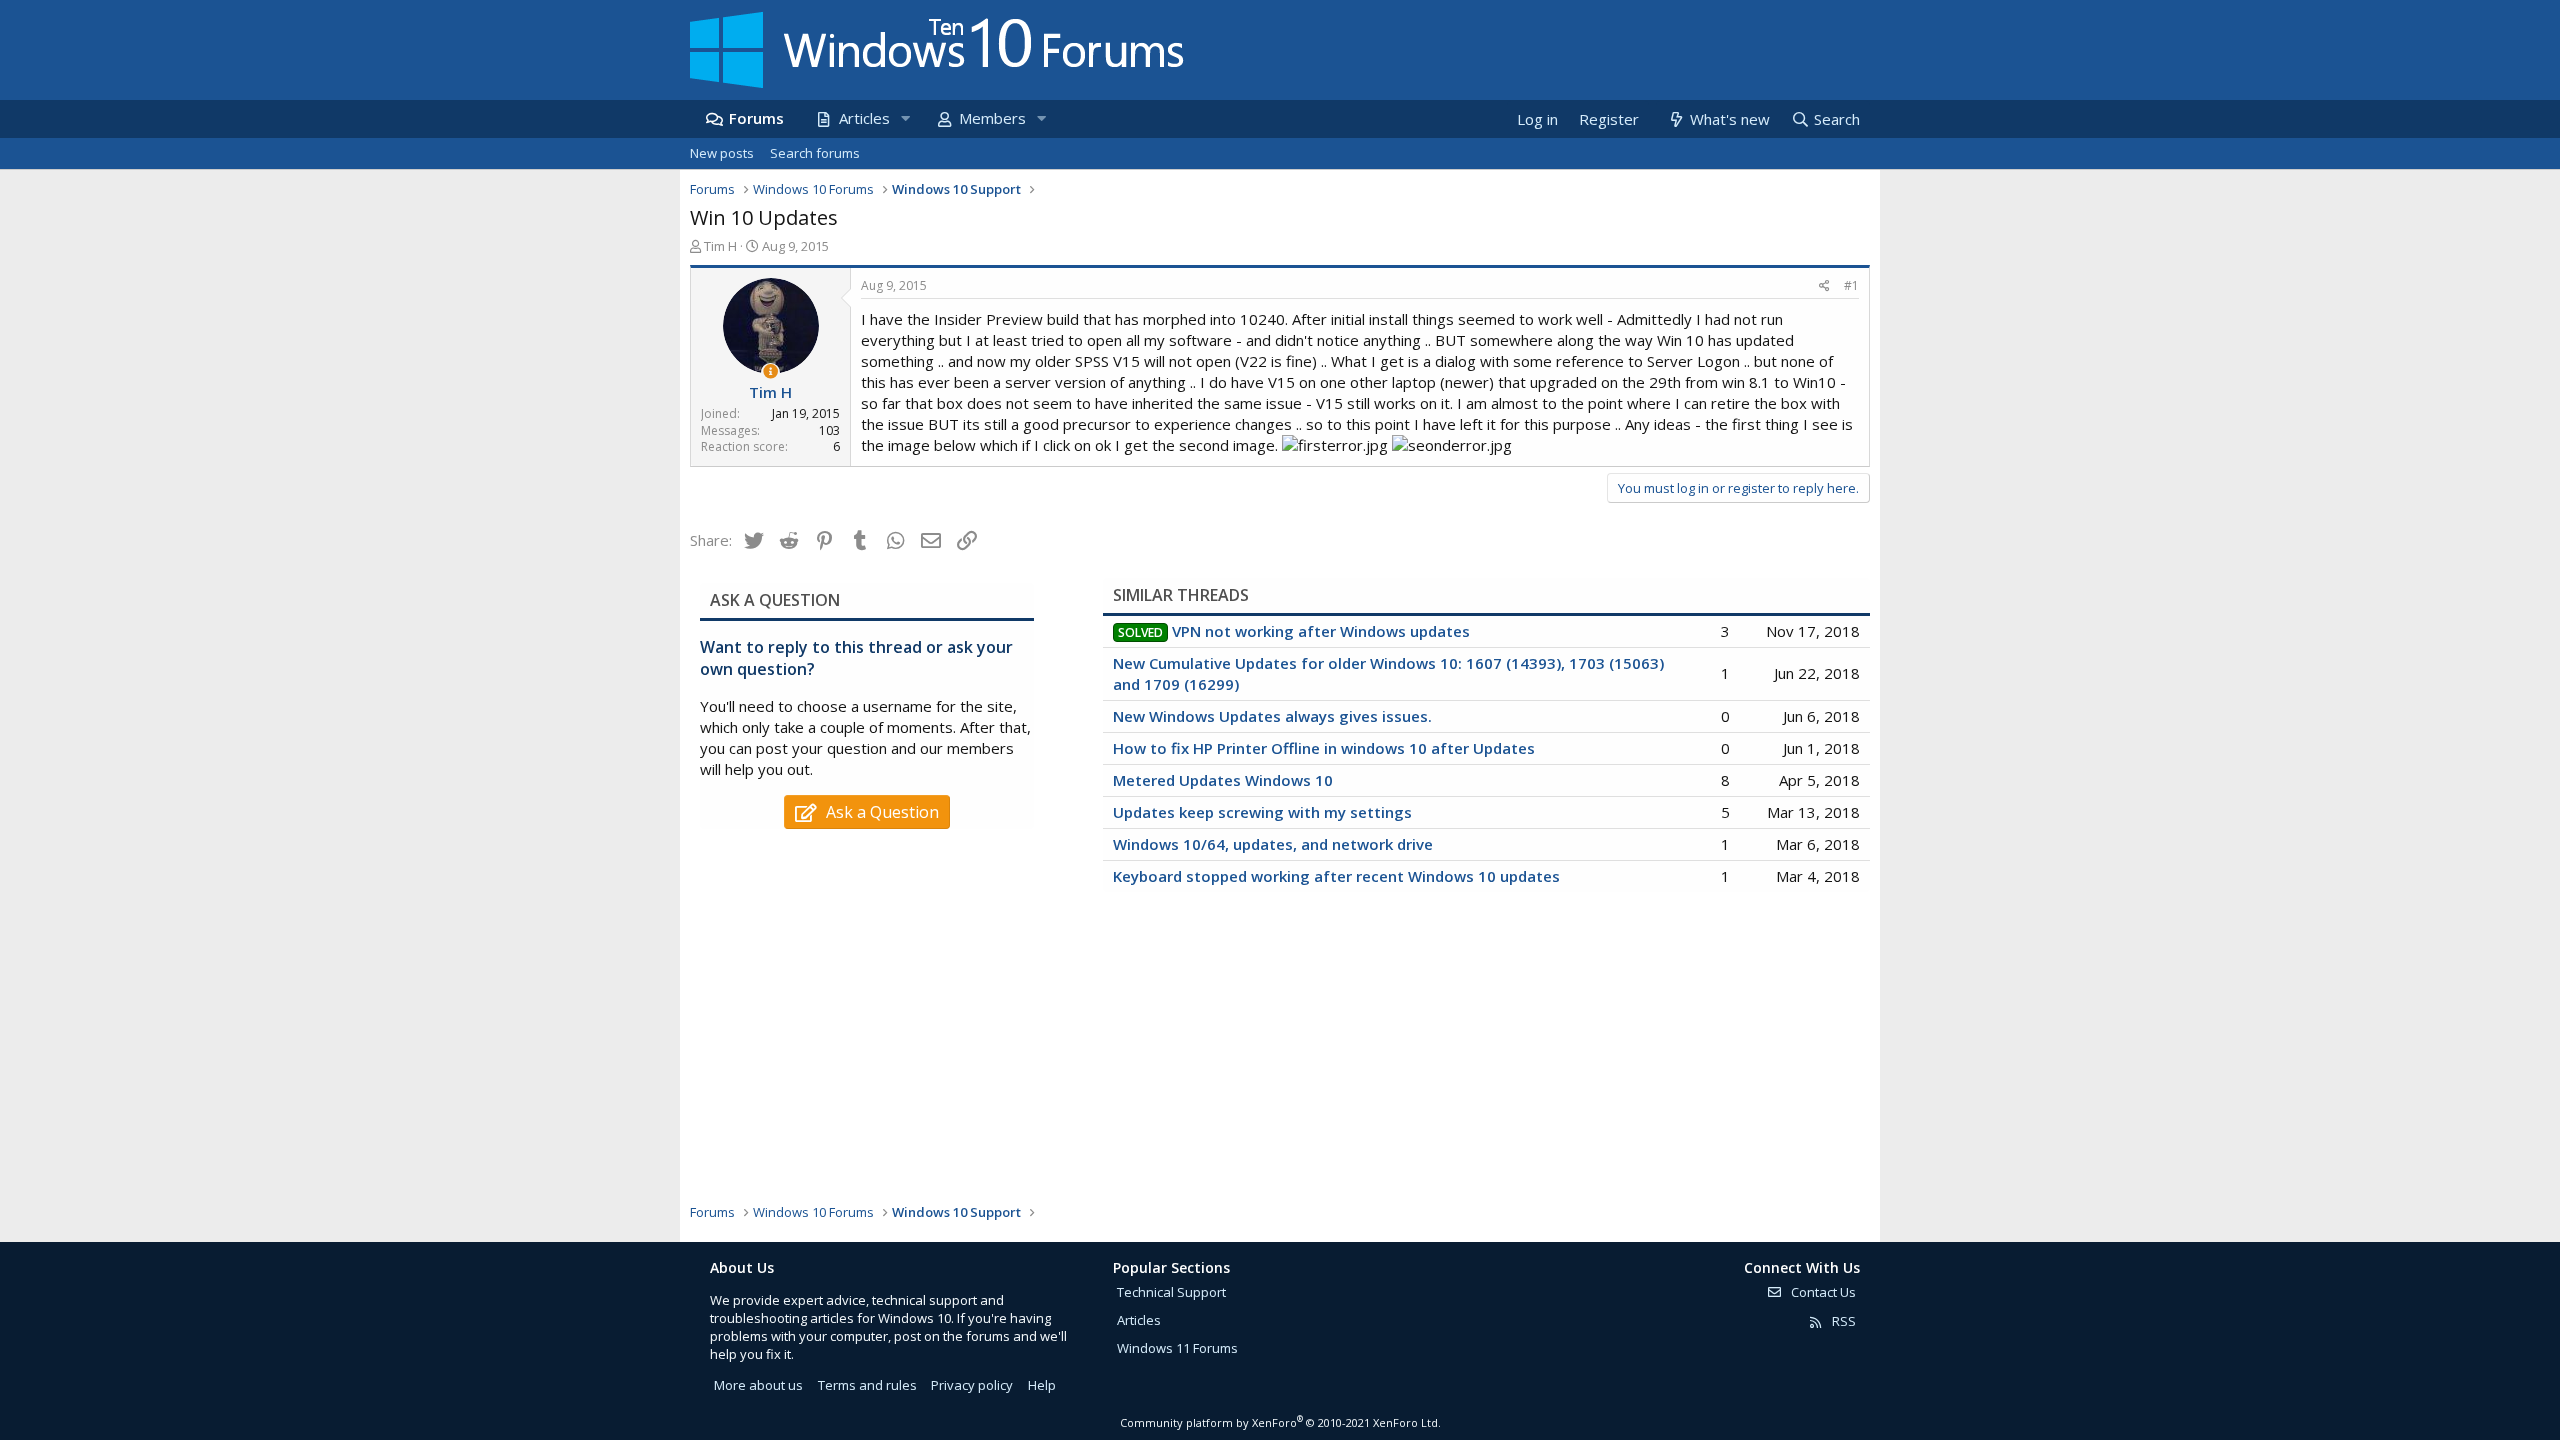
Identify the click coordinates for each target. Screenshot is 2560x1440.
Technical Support (1171, 1292)
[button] (905, 118)
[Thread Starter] (770, 371)
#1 (1851, 285)
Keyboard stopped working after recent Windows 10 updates (1336, 876)
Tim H (720, 246)
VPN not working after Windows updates (1321, 631)
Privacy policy (972, 1385)
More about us (758, 1385)
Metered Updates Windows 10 (1223, 780)
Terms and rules (867, 1385)
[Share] (1824, 286)
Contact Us (1822, 1292)
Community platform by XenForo (1280, 1422)
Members (992, 118)
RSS (1842, 1321)
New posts (722, 153)
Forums (756, 118)
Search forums (815, 153)
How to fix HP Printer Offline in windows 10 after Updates (1324, 748)
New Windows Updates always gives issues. (1272, 716)
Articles (864, 118)
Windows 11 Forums (1177, 1348)
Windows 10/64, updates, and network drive (1273, 844)
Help (1042, 1385)
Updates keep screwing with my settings (1262, 812)
